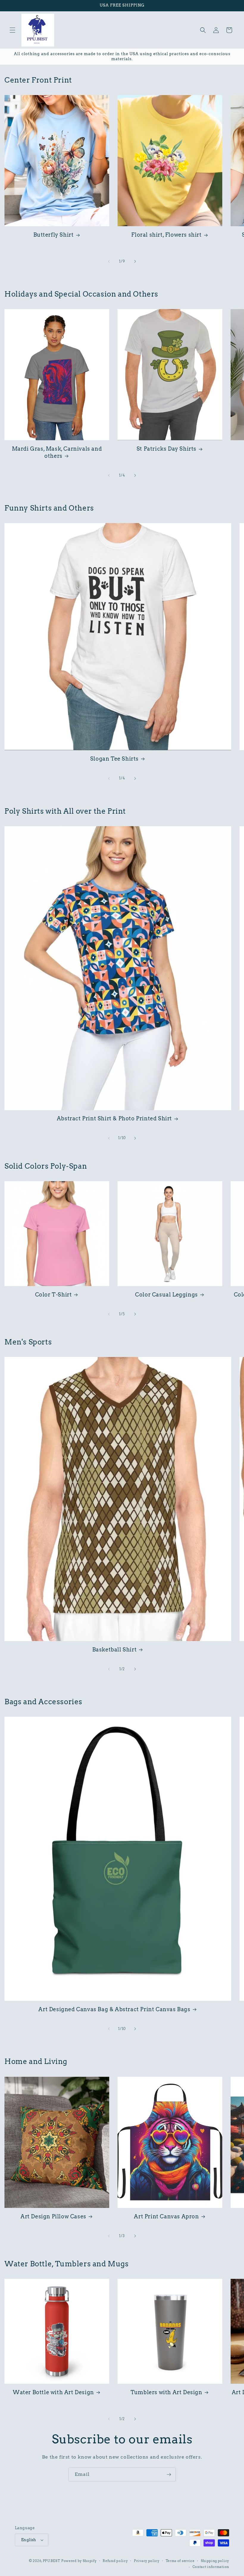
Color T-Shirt (54, 1295)
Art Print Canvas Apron (166, 2216)
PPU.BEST (52, 2561)
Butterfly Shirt (54, 235)
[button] (12, 30)
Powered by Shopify (79, 2561)
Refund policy (115, 2561)
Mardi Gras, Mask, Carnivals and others (57, 452)
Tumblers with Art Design (166, 2392)
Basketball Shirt (115, 1650)
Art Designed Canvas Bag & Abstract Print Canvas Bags (114, 2009)
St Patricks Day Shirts (166, 449)
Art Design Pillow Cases (53, 2216)
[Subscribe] (169, 2475)
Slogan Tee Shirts (114, 759)
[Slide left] (109, 261)
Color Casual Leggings (166, 1295)
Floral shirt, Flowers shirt (166, 235)
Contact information (211, 2567)
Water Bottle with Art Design (53, 2392)
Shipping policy (215, 2561)
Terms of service (180, 2561)
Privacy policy (147, 2561)
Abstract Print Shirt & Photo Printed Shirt (114, 1118)
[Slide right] (135, 261)
